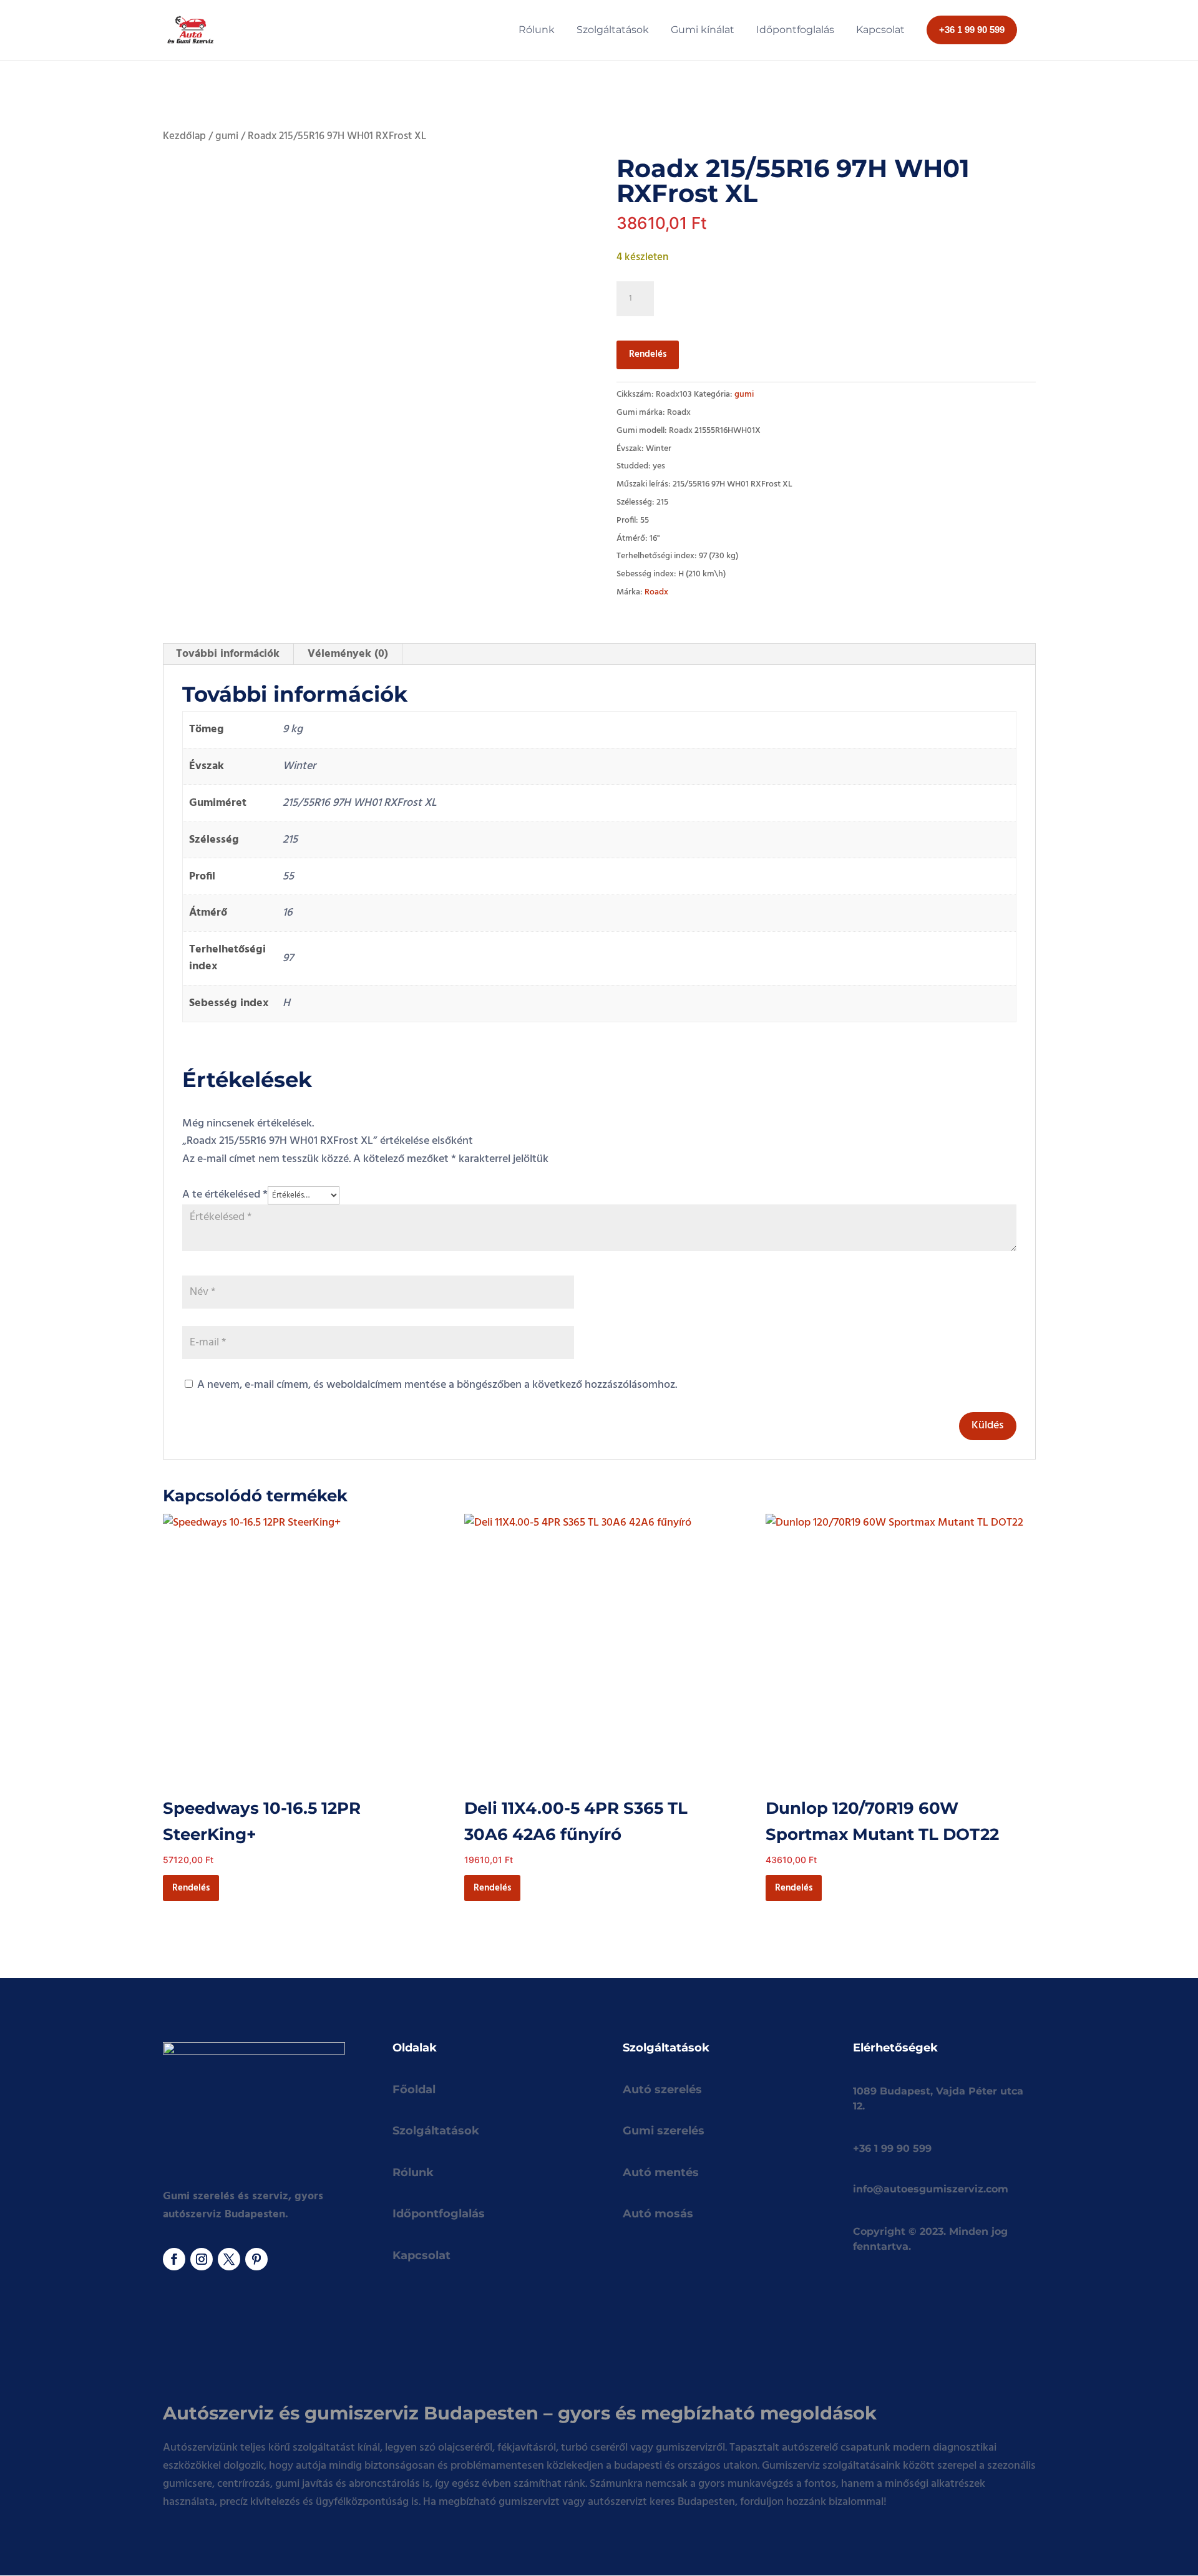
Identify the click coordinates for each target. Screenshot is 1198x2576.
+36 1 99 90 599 (892, 2148)
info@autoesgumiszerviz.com (931, 2189)
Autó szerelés (662, 2089)
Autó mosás (658, 2214)
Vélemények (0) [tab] (348, 654)
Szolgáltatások (436, 2131)
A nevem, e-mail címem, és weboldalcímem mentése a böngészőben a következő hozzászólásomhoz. (437, 1385)
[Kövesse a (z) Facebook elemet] (174, 2259)
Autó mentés (661, 2172)
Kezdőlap (184, 137)
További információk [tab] (228, 654)
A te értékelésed (225, 1195)
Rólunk (413, 2172)
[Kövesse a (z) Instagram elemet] (202, 2259)
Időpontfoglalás (439, 2214)
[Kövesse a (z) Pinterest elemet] (256, 2259)
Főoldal (414, 2089)
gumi (227, 137)
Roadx (656, 592)
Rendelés (648, 354)
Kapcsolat (421, 2255)
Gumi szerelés (664, 2131)
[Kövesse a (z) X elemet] (229, 2259)
